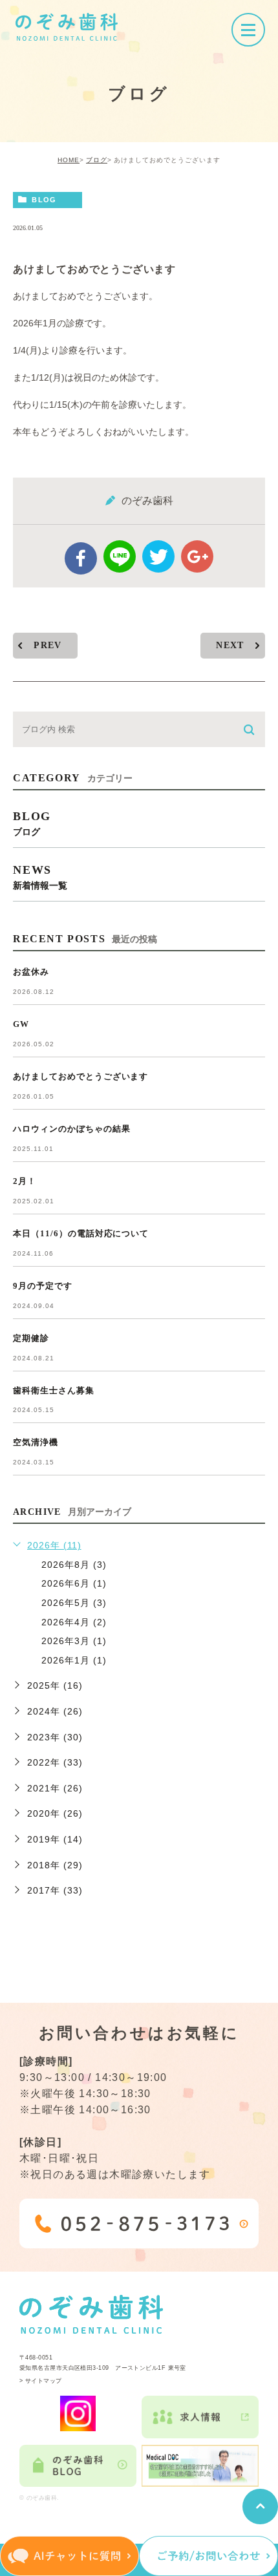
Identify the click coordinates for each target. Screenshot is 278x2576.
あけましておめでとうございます (80, 1076)
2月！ (25, 1181)
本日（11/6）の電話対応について (81, 1233)
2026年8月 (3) (74, 1565)
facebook (81, 558)
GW (21, 1024)
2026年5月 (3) (74, 1603)
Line (120, 556)
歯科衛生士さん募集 (54, 1390)
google (197, 556)
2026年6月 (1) (74, 1583)
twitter (158, 556)
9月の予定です (43, 1286)
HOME (69, 160)
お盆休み (31, 972)
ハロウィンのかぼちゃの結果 (71, 1129)
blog (44, 200)
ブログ (97, 160)
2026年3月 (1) (74, 1641)
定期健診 (31, 1338)
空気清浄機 (36, 1442)
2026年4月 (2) (74, 1622)
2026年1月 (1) (74, 1660)
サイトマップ (44, 2381)
